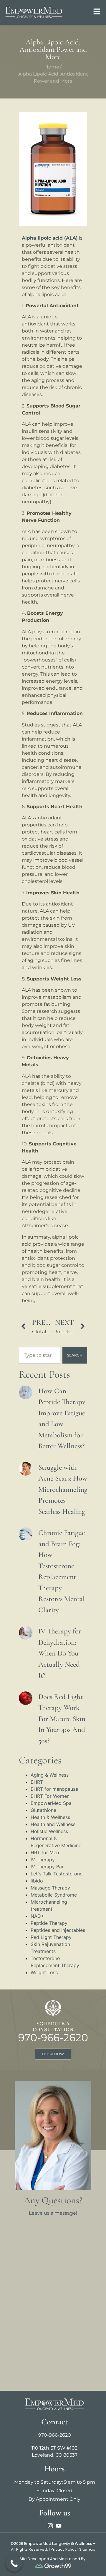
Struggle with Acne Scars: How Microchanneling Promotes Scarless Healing (63, 1489)
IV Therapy (43, 1860)
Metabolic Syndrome (54, 1895)
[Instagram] (50, 2526)
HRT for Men (45, 1852)
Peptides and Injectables (58, 1930)
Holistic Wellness (49, 1831)
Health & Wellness (50, 1817)
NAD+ (37, 1916)
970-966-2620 (53, 2038)
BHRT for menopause (54, 1789)
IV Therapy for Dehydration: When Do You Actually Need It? (60, 1653)
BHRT (37, 1782)
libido (37, 1881)
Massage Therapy (50, 1888)
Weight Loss (44, 1972)
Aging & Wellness (50, 1775)
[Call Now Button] (14, 2564)
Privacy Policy (64, 2549)
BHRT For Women (50, 1796)
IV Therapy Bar (47, 1867)
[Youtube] (59, 2526)
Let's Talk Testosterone (57, 1874)
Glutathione (43, 1810)
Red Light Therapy (51, 1937)
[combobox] (39, 1355)
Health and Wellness (53, 1824)
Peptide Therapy (49, 1923)
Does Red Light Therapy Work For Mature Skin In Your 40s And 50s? (62, 1719)
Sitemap (87, 2549)
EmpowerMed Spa (51, 1803)
